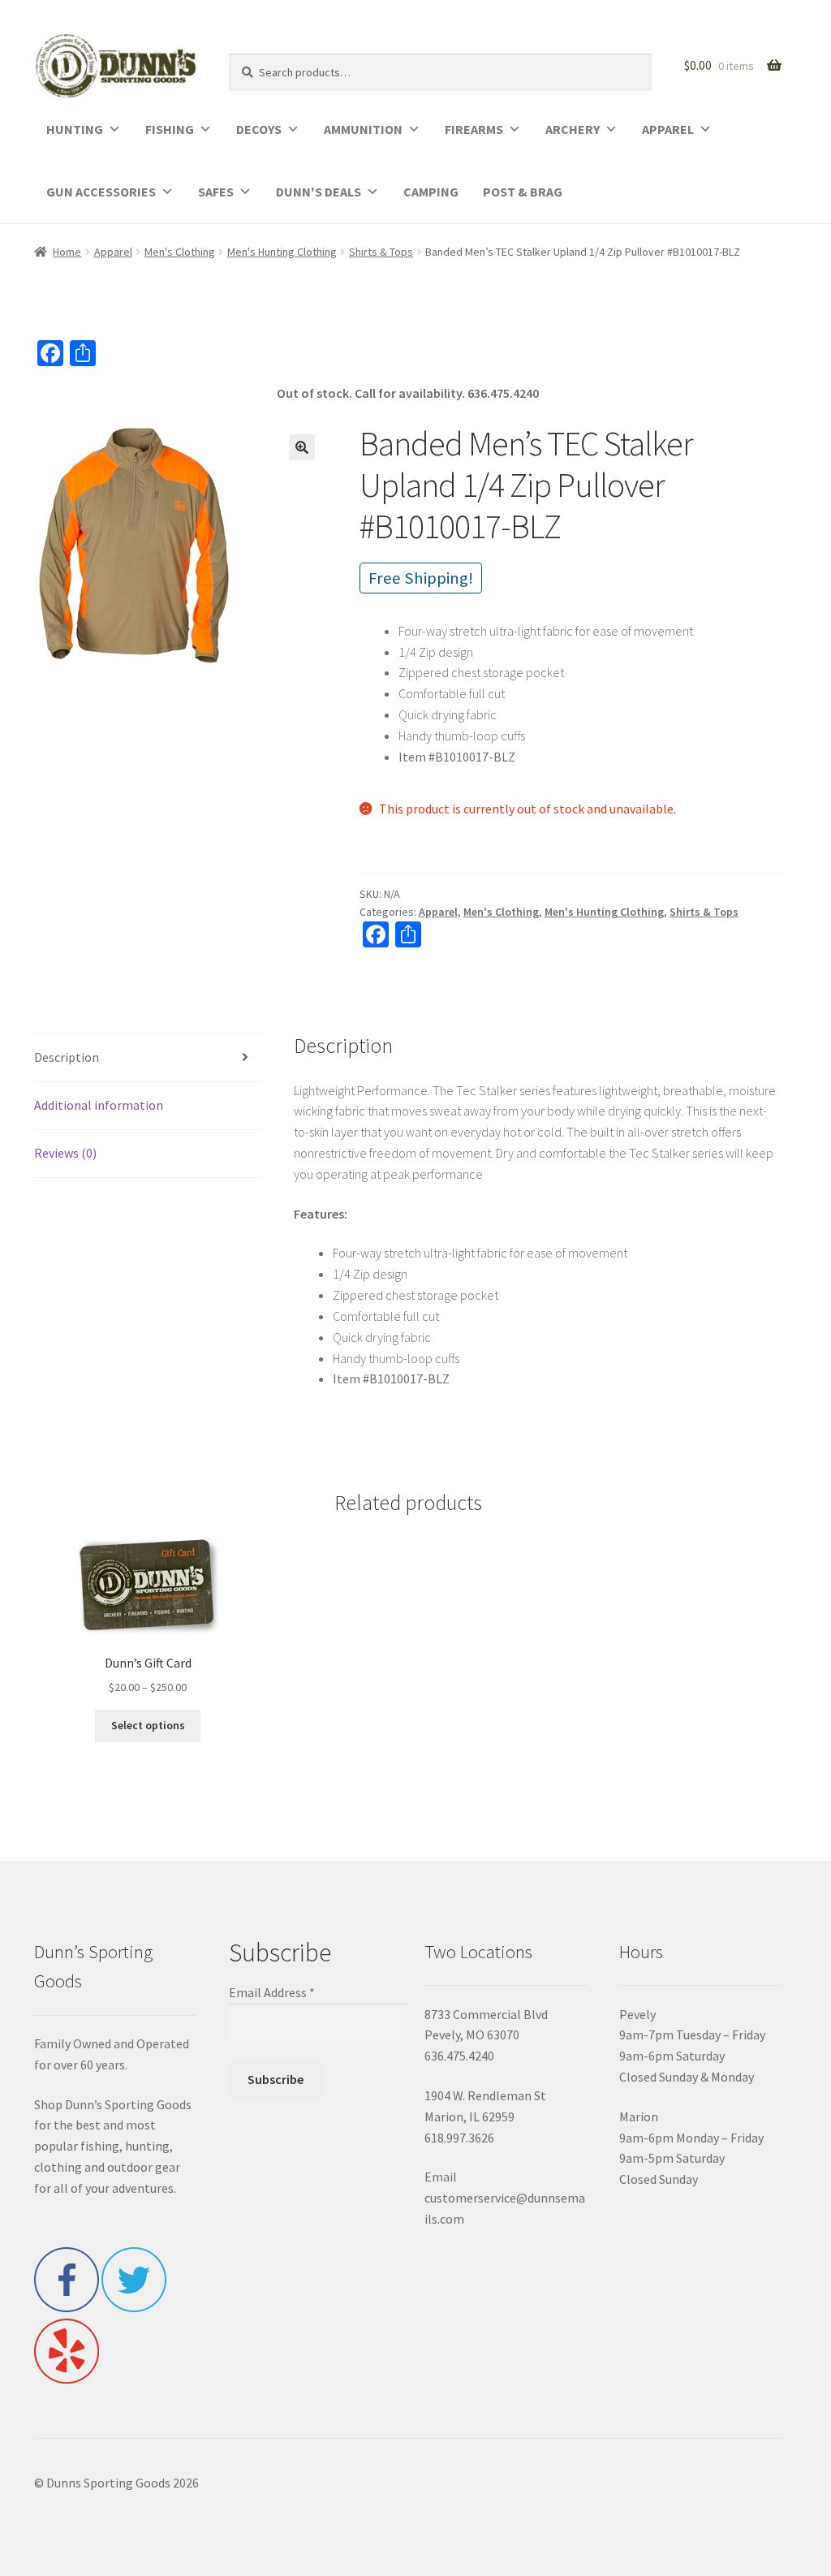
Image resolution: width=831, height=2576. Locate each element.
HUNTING (75, 129)
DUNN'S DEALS (319, 192)
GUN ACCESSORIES (101, 192)
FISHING (170, 129)
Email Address (272, 1992)
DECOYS (259, 129)
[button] (302, 447)
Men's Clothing (180, 252)
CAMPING (431, 192)
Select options (148, 1725)
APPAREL (668, 129)
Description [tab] (67, 1057)
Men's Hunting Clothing (282, 252)
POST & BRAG (523, 192)
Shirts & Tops (381, 252)
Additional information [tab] (99, 1105)
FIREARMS (474, 129)
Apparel (113, 252)
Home (67, 252)
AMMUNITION (363, 129)
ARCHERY (573, 129)
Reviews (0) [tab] (65, 1153)
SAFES (216, 192)
